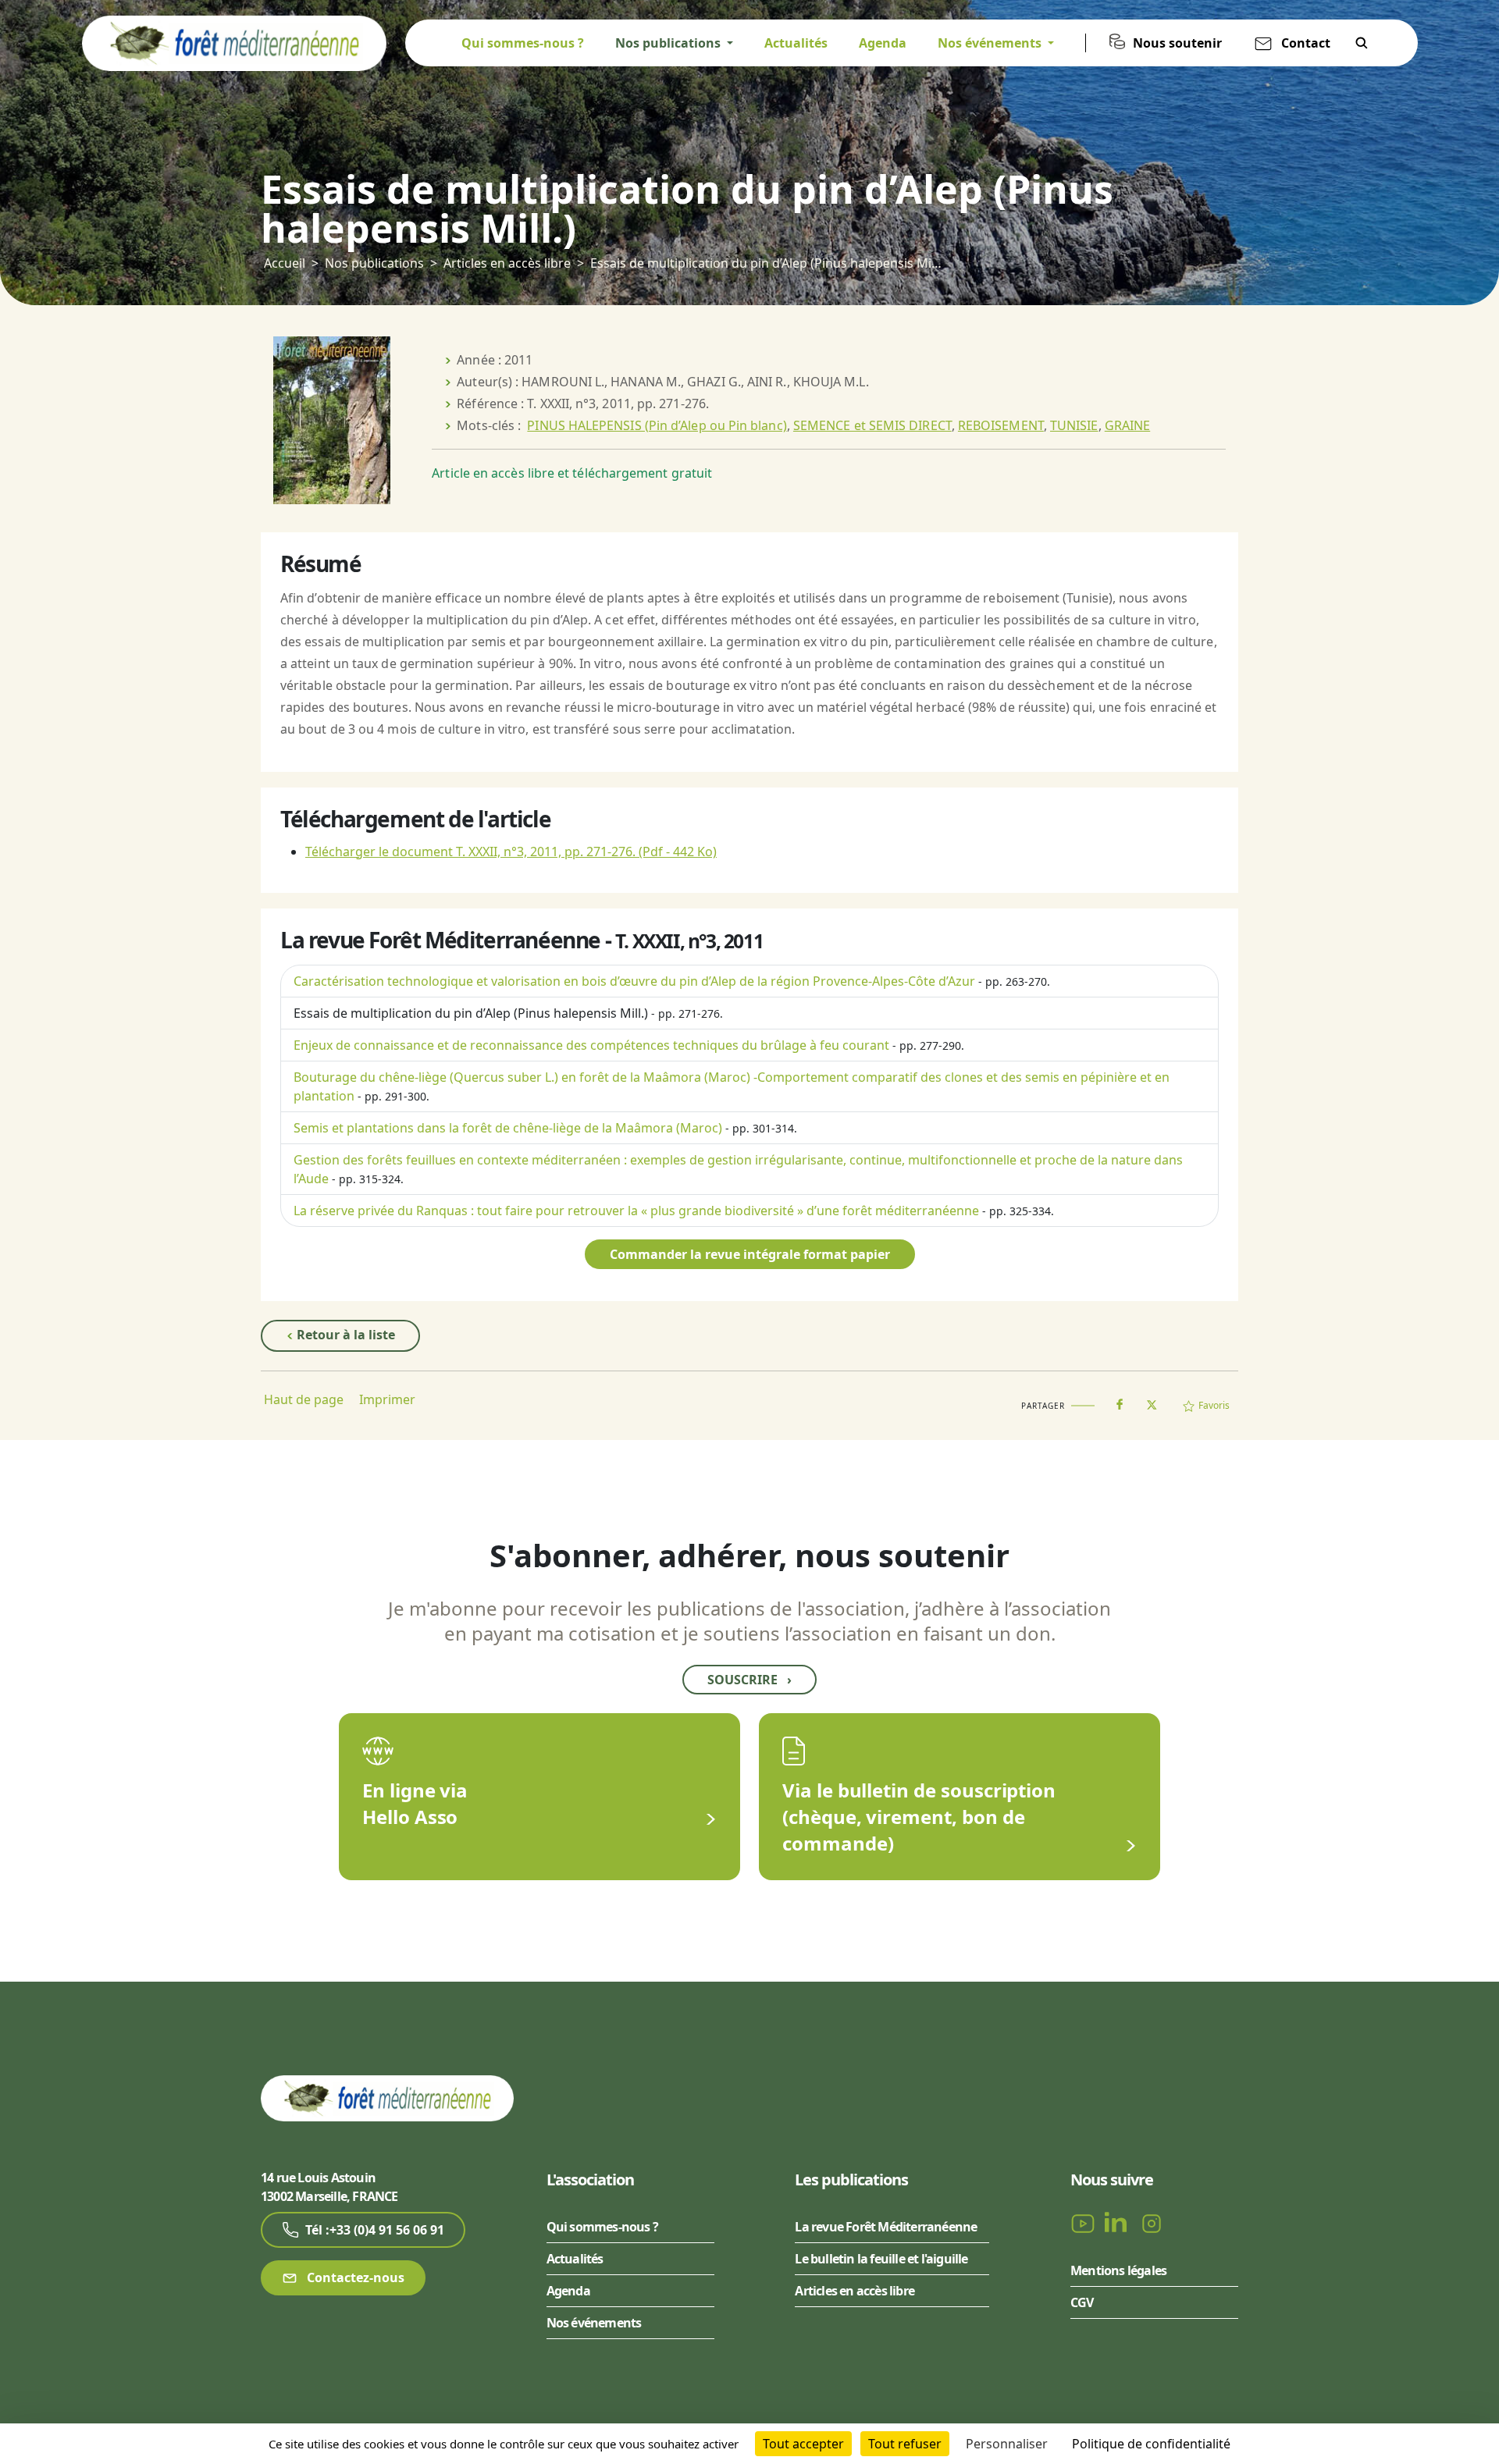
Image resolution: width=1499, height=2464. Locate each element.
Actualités (796, 43)
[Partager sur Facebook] (1120, 1401)
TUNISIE (1074, 425)
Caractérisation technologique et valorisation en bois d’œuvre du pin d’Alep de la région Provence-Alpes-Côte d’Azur (634, 981)
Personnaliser (1007, 2444)
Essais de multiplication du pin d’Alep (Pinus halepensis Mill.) (471, 1013)
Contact (1306, 43)
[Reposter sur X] (1152, 1400)
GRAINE (1127, 425)
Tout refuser (905, 2444)
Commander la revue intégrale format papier (750, 1254)
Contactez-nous (354, 2277)
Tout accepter (803, 2444)
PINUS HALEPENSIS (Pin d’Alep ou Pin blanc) (657, 425)
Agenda (883, 43)
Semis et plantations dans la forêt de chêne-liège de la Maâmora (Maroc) (508, 1128)
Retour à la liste (344, 1335)
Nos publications (374, 263)
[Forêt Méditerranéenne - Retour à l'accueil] (234, 42)
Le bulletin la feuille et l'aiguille (881, 2259)
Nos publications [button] (669, 43)
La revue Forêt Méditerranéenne (886, 2227)
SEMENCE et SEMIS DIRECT (872, 425)
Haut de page (304, 1399)
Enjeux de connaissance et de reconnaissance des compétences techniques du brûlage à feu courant (591, 1045)
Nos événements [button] (991, 43)
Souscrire (749, 1680)
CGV (1082, 2302)
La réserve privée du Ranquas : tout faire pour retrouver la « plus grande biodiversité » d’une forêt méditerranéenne (636, 1211)
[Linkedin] (1119, 2222)
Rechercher (1362, 43)
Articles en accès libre (507, 263)
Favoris (1214, 1405)
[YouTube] (1084, 2222)
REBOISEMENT (1001, 425)
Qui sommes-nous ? (523, 43)
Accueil (285, 263)
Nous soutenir (1177, 43)
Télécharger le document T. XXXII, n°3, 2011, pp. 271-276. (511, 852)
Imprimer (387, 1399)
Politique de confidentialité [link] (1151, 2444)
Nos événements (594, 2323)
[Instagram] (1152, 2222)
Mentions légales (1118, 2270)
